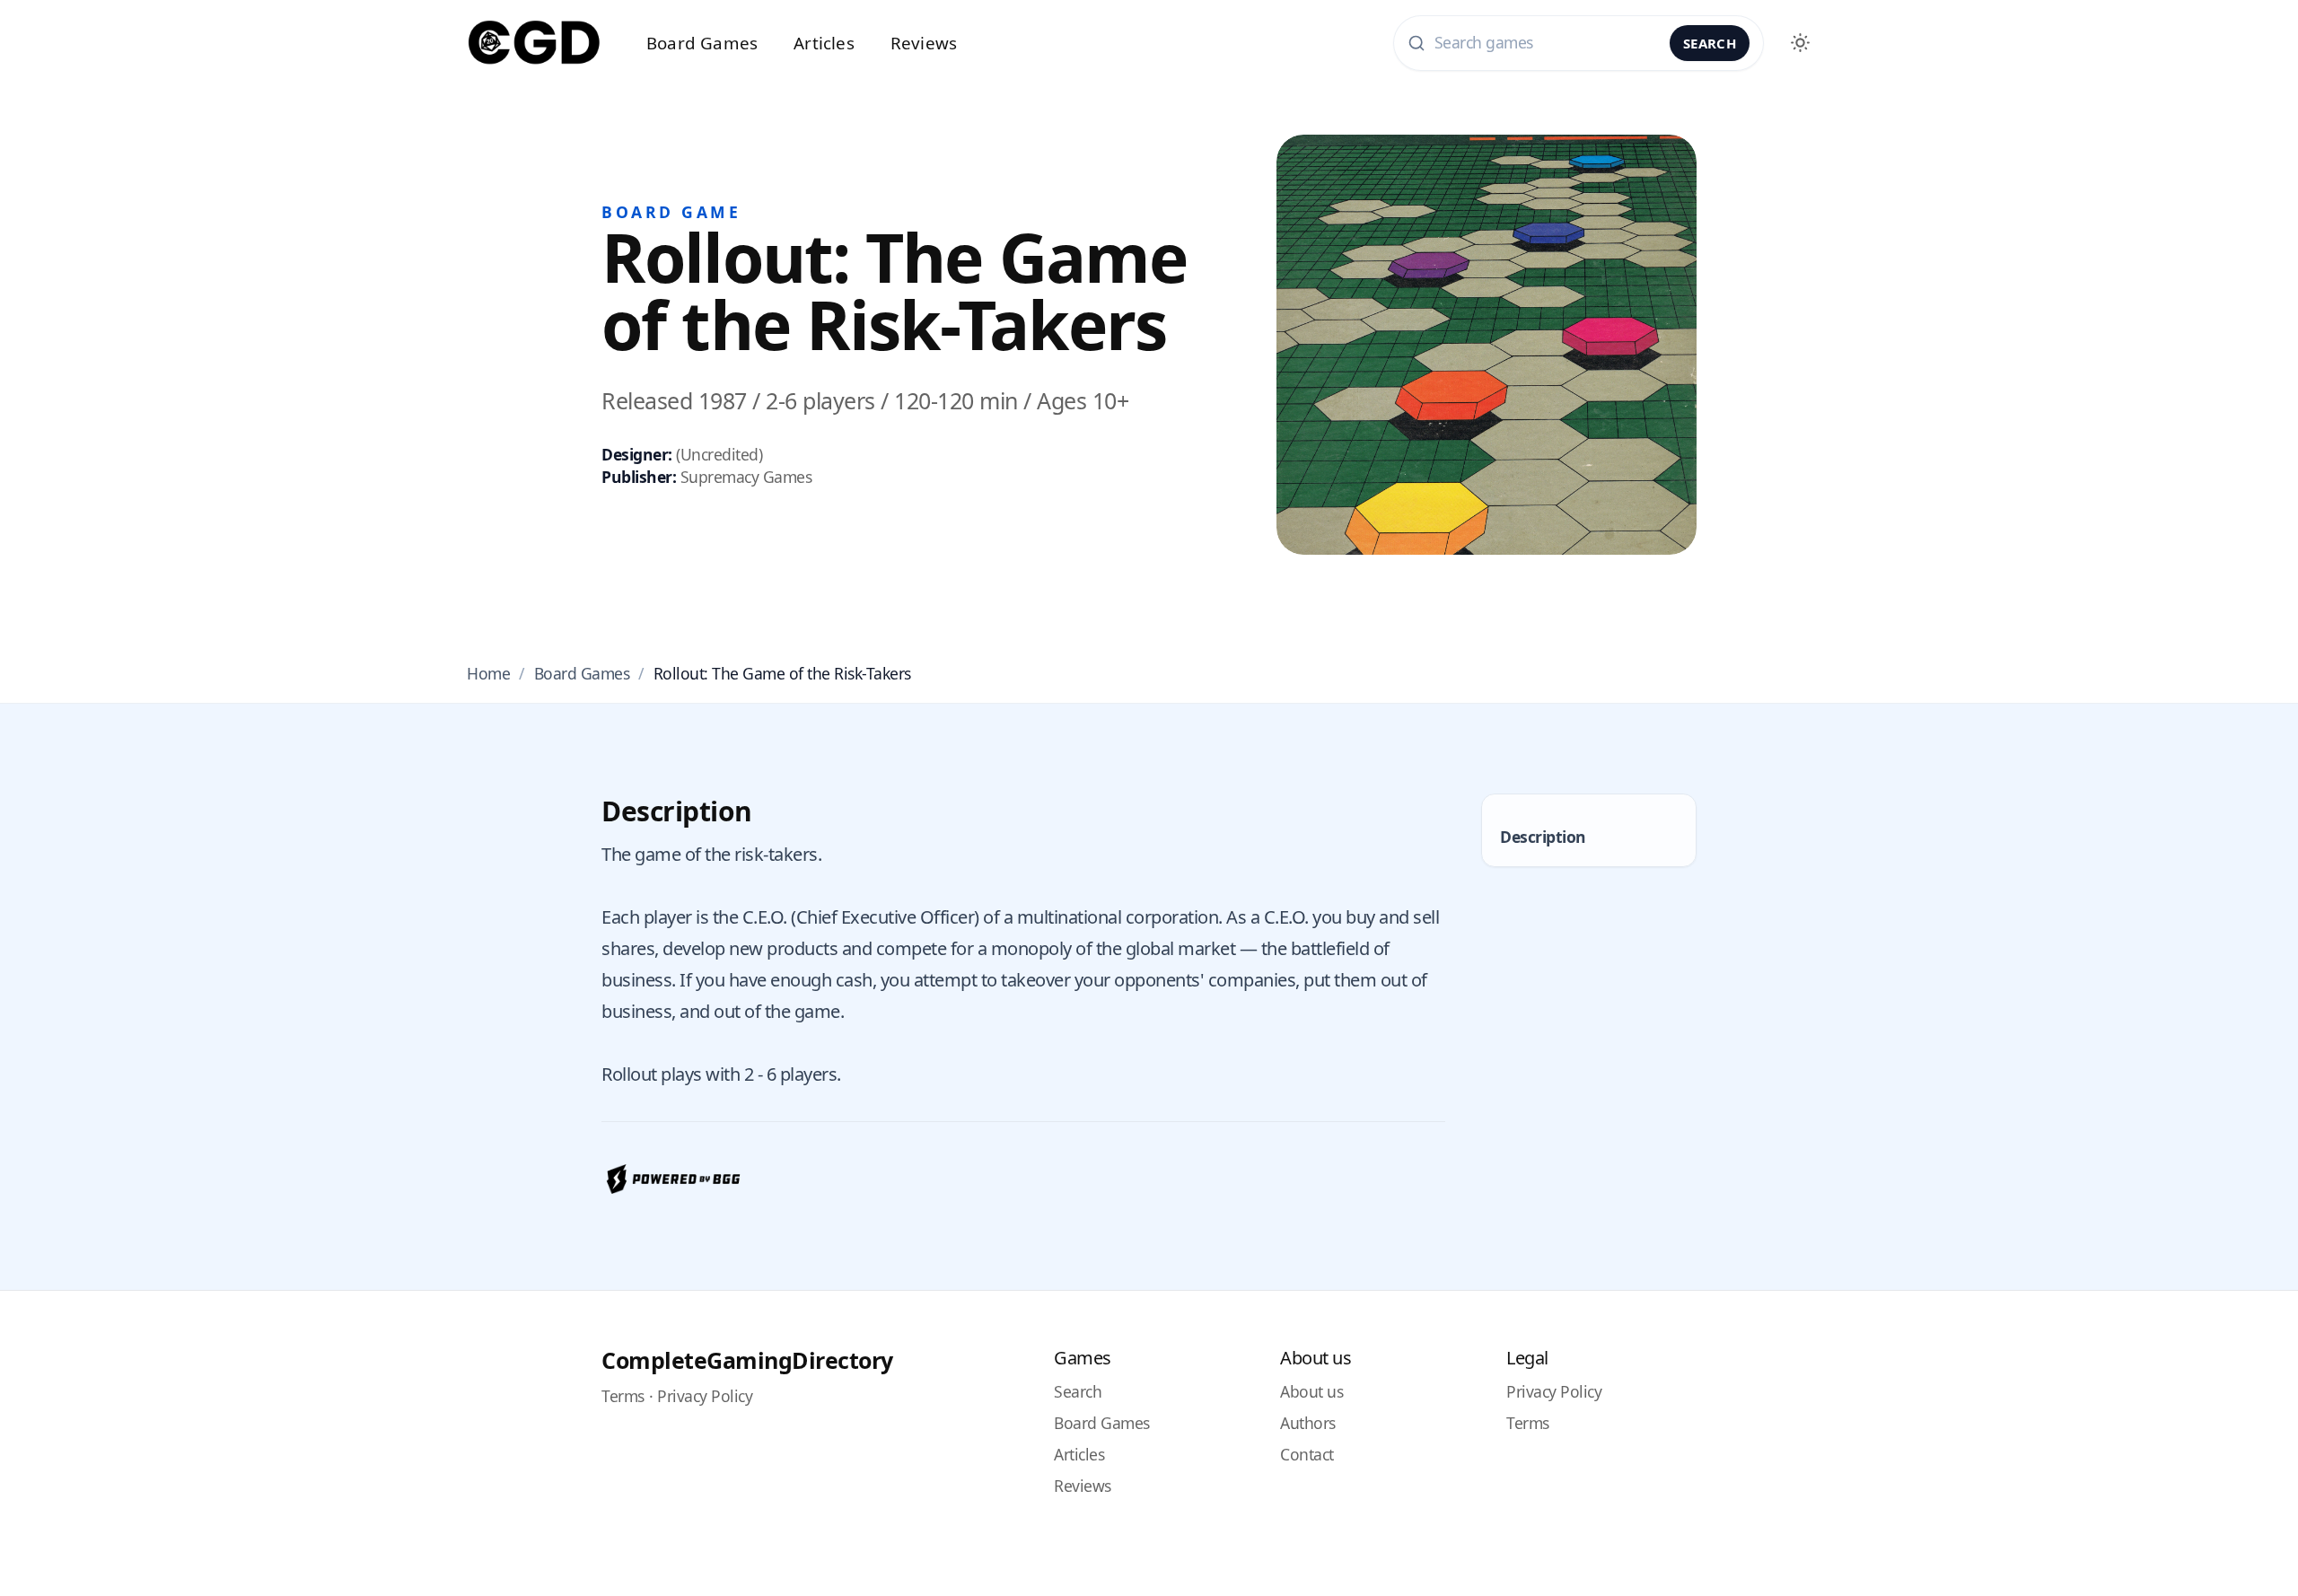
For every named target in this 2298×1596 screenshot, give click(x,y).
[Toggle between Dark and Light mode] (1800, 43)
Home (488, 673)
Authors (1308, 1423)
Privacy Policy (705, 1396)
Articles (824, 43)
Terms (623, 1396)
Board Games (702, 43)
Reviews (924, 43)
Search (1710, 43)
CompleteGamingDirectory (747, 1360)
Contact (1307, 1454)
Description (1543, 837)
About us (1311, 1391)
